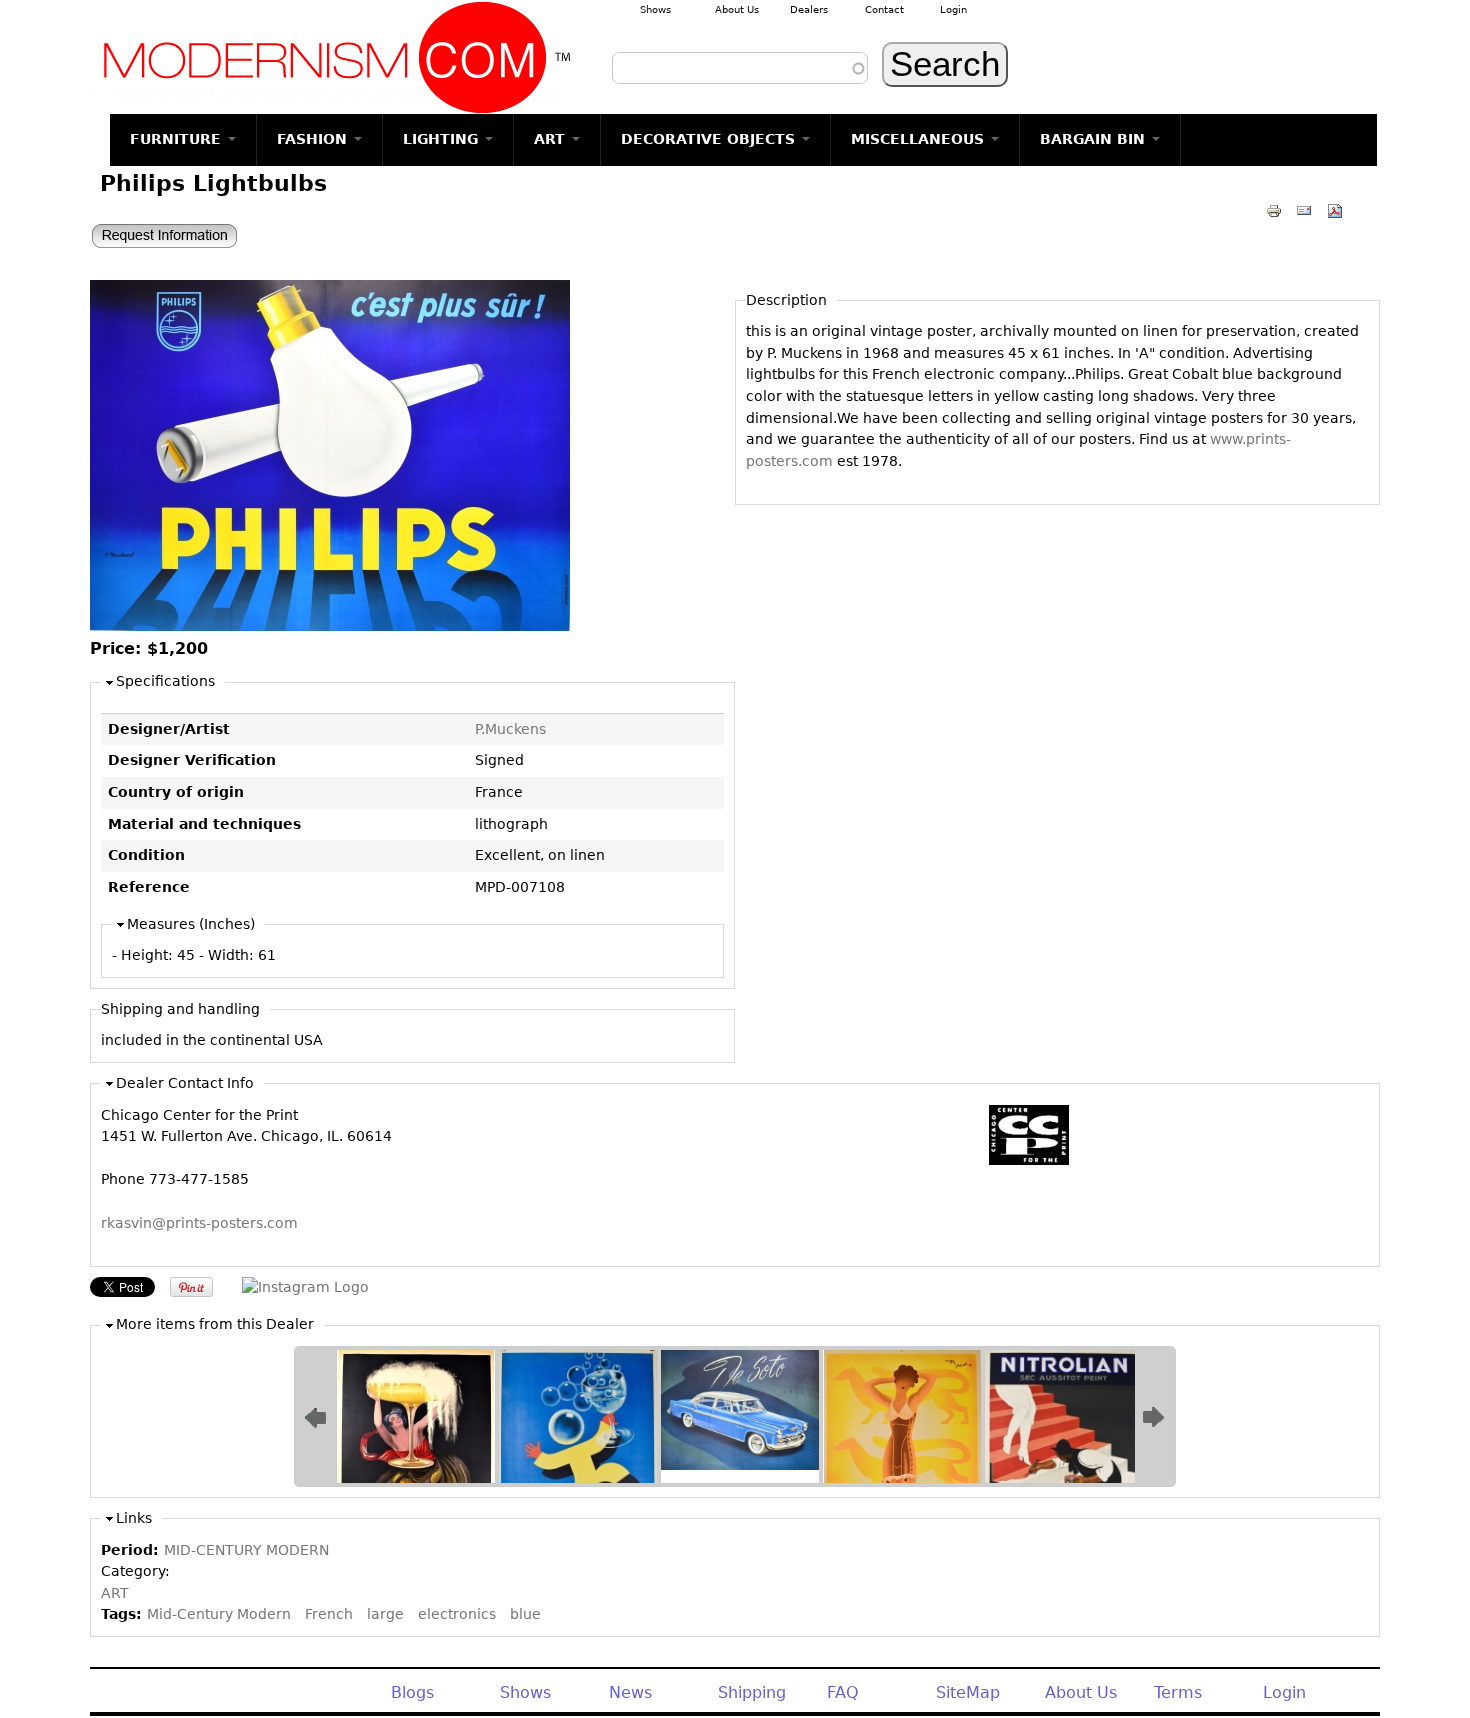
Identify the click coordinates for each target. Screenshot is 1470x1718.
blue (525, 1614)
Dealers (809, 9)
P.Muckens (510, 729)
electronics (457, 1614)
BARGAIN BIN (1095, 139)
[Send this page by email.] (1304, 210)
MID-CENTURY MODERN (246, 1550)
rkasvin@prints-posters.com (199, 1223)
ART (552, 139)
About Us (737, 9)
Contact (884, 9)
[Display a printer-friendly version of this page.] (1274, 210)
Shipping (752, 1692)
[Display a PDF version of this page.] (1335, 210)
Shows (655, 9)
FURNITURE (178, 139)
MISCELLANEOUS (920, 139)
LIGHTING (443, 139)
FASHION (314, 139)
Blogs (412, 1692)
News (630, 1692)
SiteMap (968, 1692)
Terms (1178, 1692)
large (385, 1614)
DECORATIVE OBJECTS (710, 139)
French (329, 1614)
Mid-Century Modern (219, 1614)
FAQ (843, 1692)
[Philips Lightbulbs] (330, 626)
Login (953, 9)
